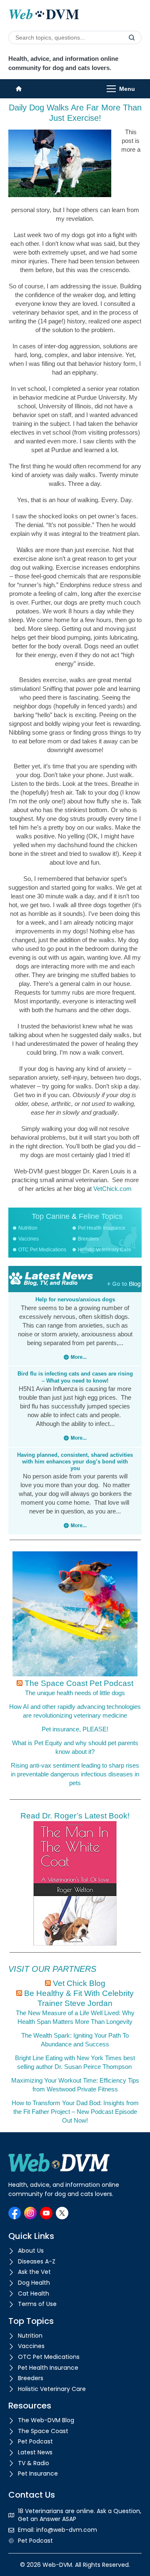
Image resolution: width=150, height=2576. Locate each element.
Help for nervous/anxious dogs (75, 1299)
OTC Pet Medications (42, 1250)
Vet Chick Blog (79, 1983)
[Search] (132, 38)
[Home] (19, 89)
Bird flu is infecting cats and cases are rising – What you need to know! (75, 1377)
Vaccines (29, 1239)
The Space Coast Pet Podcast (79, 1683)
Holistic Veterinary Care (105, 1250)
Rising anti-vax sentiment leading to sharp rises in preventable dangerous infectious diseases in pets (75, 1774)
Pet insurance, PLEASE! (75, 1729)
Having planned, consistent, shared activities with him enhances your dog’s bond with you (75, 1462)
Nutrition (28, 1228)
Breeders (88, 1239)
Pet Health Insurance (102, 1228)
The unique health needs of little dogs (75, 1693)
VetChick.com (112, 1189)
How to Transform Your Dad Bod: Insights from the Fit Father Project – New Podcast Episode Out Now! (75, 2112)
